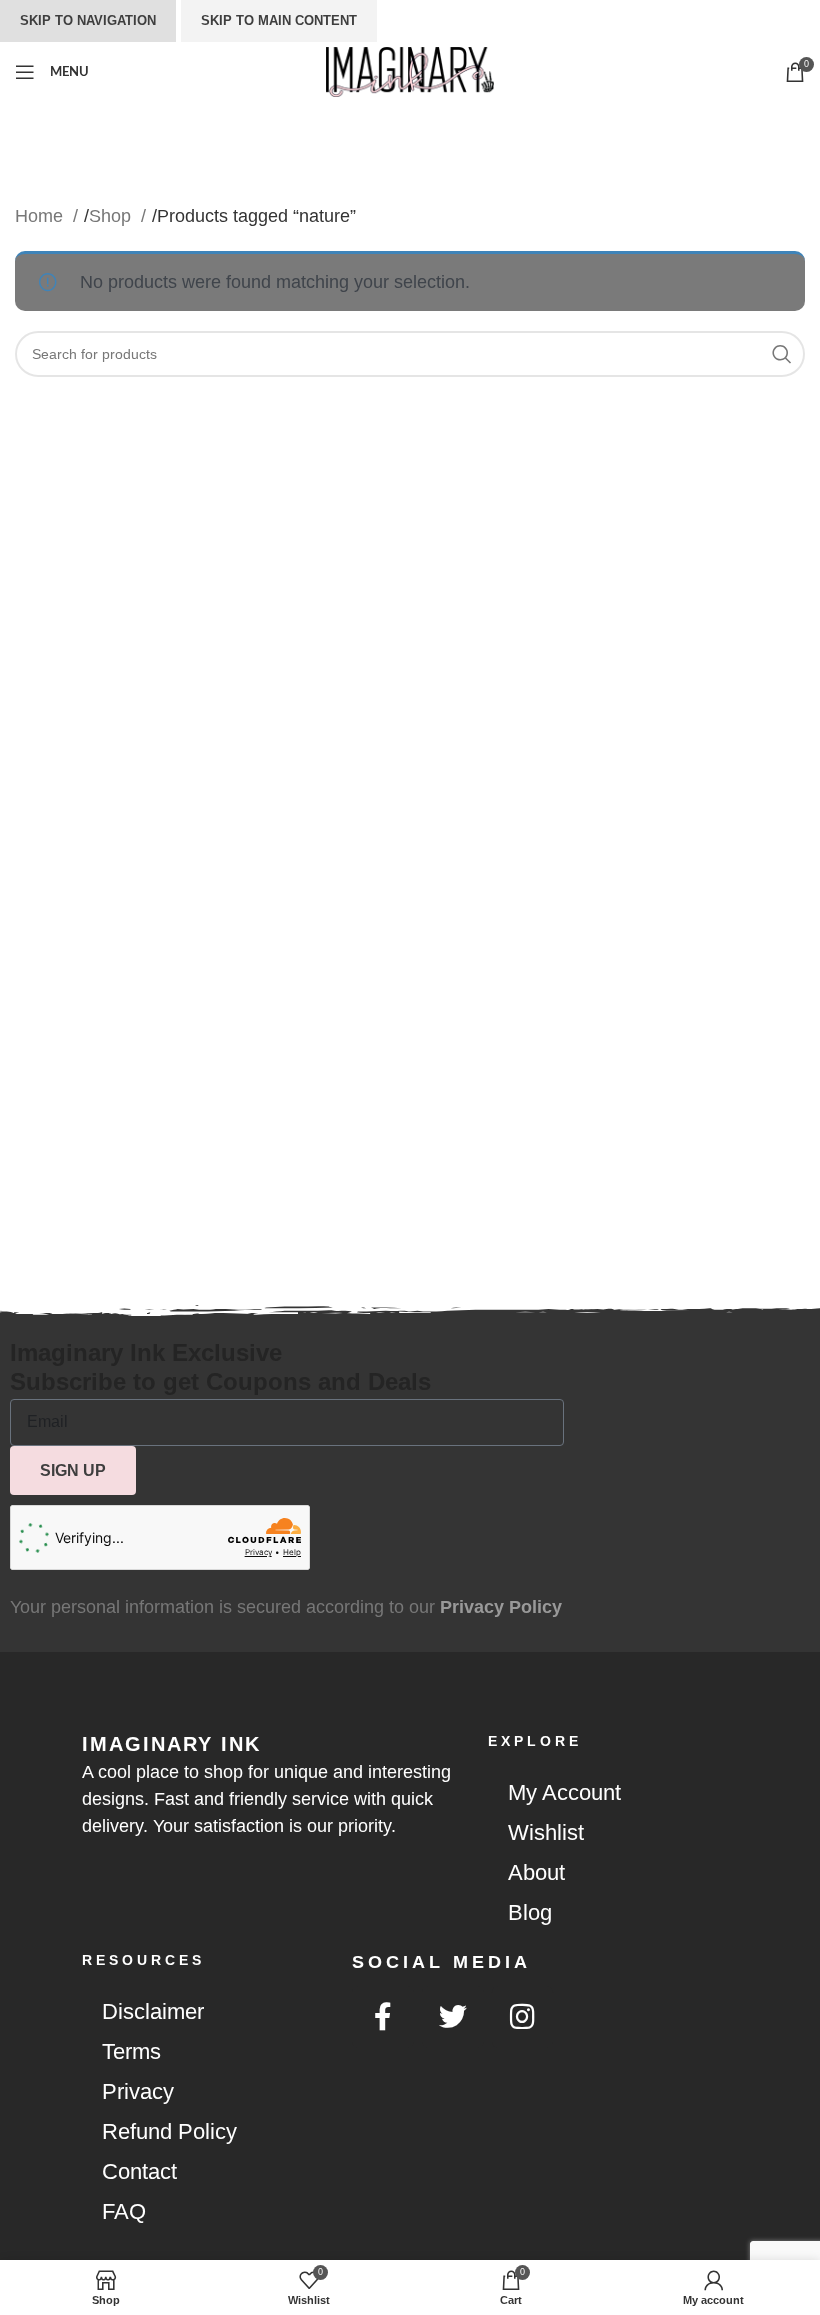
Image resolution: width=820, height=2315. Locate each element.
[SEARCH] (782, 354)
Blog (530, 1912)
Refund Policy (169, 2131)
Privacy (138, 2091)
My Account (564, 1792)
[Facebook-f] (383, 2017)
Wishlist (546, 1832)
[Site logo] (409, 71)
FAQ (124, 2211)
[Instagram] (523, 2017)
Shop (112, 216)
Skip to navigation (88, 20)
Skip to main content (279, 20)
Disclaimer (153, 2011)
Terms (131, 2051)
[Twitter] (453, 2017)
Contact (139, 2171)
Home (41, 216)
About (536, 1872)
